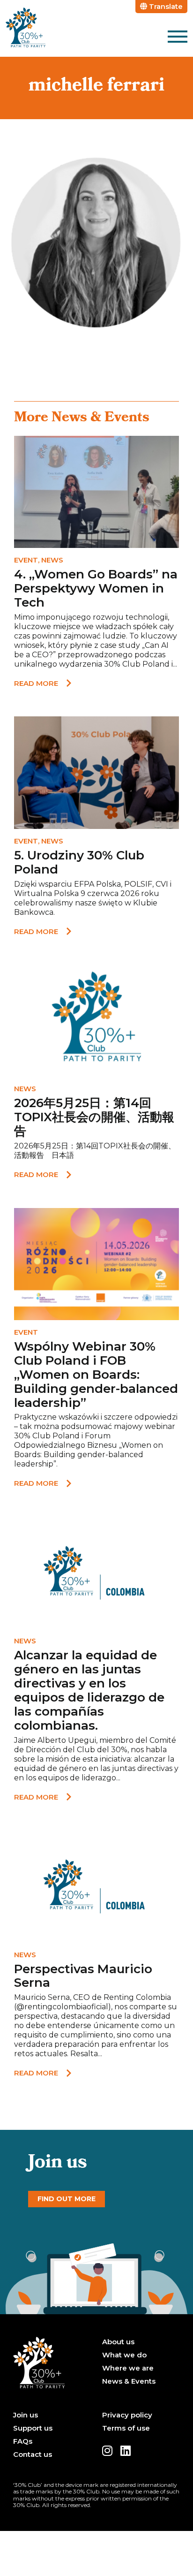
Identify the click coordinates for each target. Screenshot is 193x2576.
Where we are (128, 2368)
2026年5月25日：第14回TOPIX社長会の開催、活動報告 (94, 1117)
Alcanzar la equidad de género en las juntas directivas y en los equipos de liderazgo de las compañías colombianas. (89, 1690)
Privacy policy (127, 2415)
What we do (124, 2355)
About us (118, 2342)
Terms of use (126, 2428)
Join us (26, 2415)
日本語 (63, 1155)
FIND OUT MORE (67, 2199)
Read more (36, 683)
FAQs (23, 2441)
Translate (165, 6)
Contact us (33, 2454)
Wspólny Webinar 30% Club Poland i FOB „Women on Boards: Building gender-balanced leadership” (96, 1375)
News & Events (129, 2381)
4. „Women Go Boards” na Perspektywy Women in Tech (96, 588)
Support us (33, 2428)
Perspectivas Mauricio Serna (83, 1976)
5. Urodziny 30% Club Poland (79, 862)
